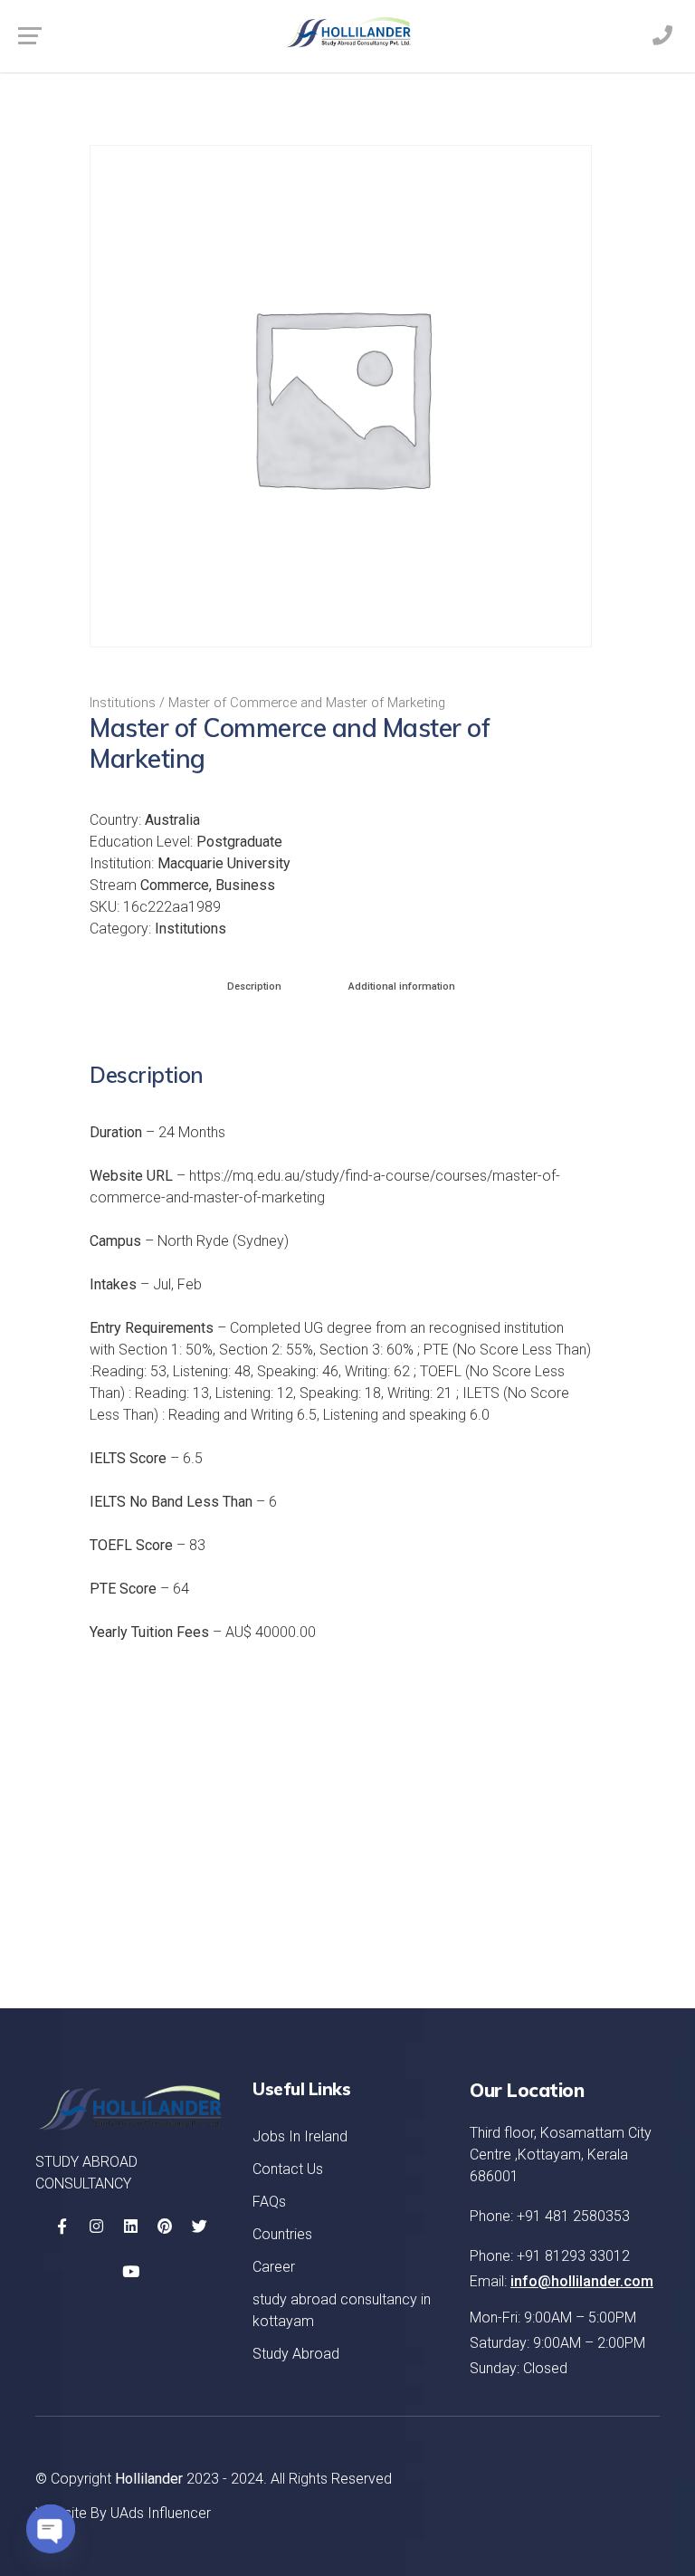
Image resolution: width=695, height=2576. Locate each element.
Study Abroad (296, 2354)
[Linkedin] (130, 2226)
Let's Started (575, 1923)
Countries (282, 2234)
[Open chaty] (51, 2529)
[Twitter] (199, 2226)
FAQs (269, 2202)
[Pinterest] (165, 2226)
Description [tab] (254, 986)
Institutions (123, 703)
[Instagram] (96, 2226)
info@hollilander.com (582, 2281)
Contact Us (288, 2169)
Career (274, 2267)
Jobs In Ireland (300, 2136)
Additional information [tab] (402, 986)
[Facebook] (62, 2226)
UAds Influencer (161, 2513)
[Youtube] (130, 2272)
